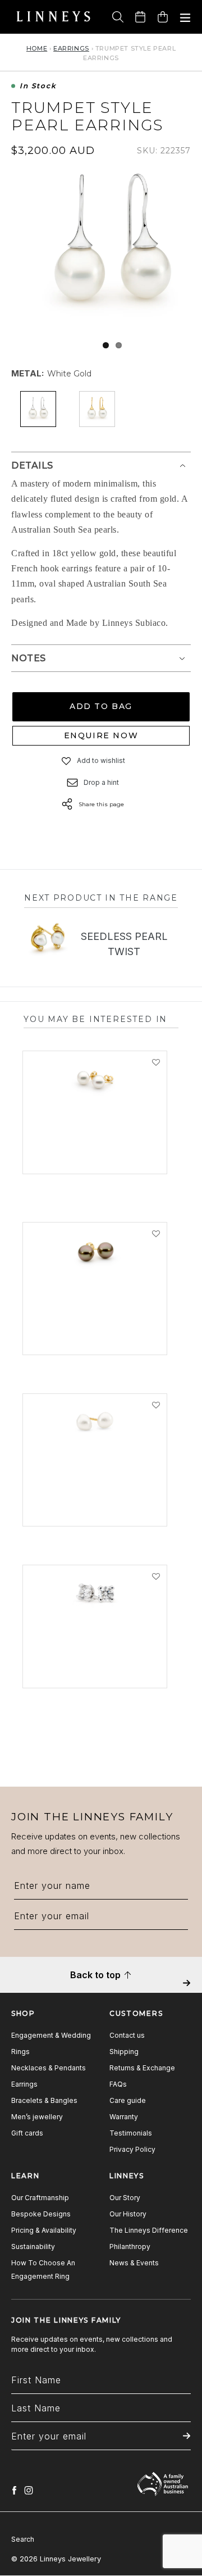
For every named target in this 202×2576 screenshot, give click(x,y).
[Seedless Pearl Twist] (47, 940)
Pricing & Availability (44, 2230)
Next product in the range (101, 898)
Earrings (71, 48)
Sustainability (33, 2246)
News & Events (134, 2263)
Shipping (124, 2052)
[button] (67, 761)
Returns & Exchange (142, 2068)
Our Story (125, 2198)
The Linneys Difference (149, 2230)
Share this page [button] (101, 804)
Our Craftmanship (40, 2198)
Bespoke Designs (41, 2214)
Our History (128, 2214)
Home (37, 48)
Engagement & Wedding (51, 2035)
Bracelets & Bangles (44, 2100)
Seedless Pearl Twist (124, 944)
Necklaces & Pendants (49, 2068)
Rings (20, 2052)
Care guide (128, 2100)
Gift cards (27, 2133)
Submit (187, 1991)
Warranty (124, 2117)
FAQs (118, 2084)
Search (23, 2539)
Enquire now (101, 735)
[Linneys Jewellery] (53, 17)
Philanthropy (130, 2246)
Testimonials (131, 2133)
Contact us (127, 2035)
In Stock (38, 86)
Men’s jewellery (37, 2117)
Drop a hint (101, 782)
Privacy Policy (132, 2149)
